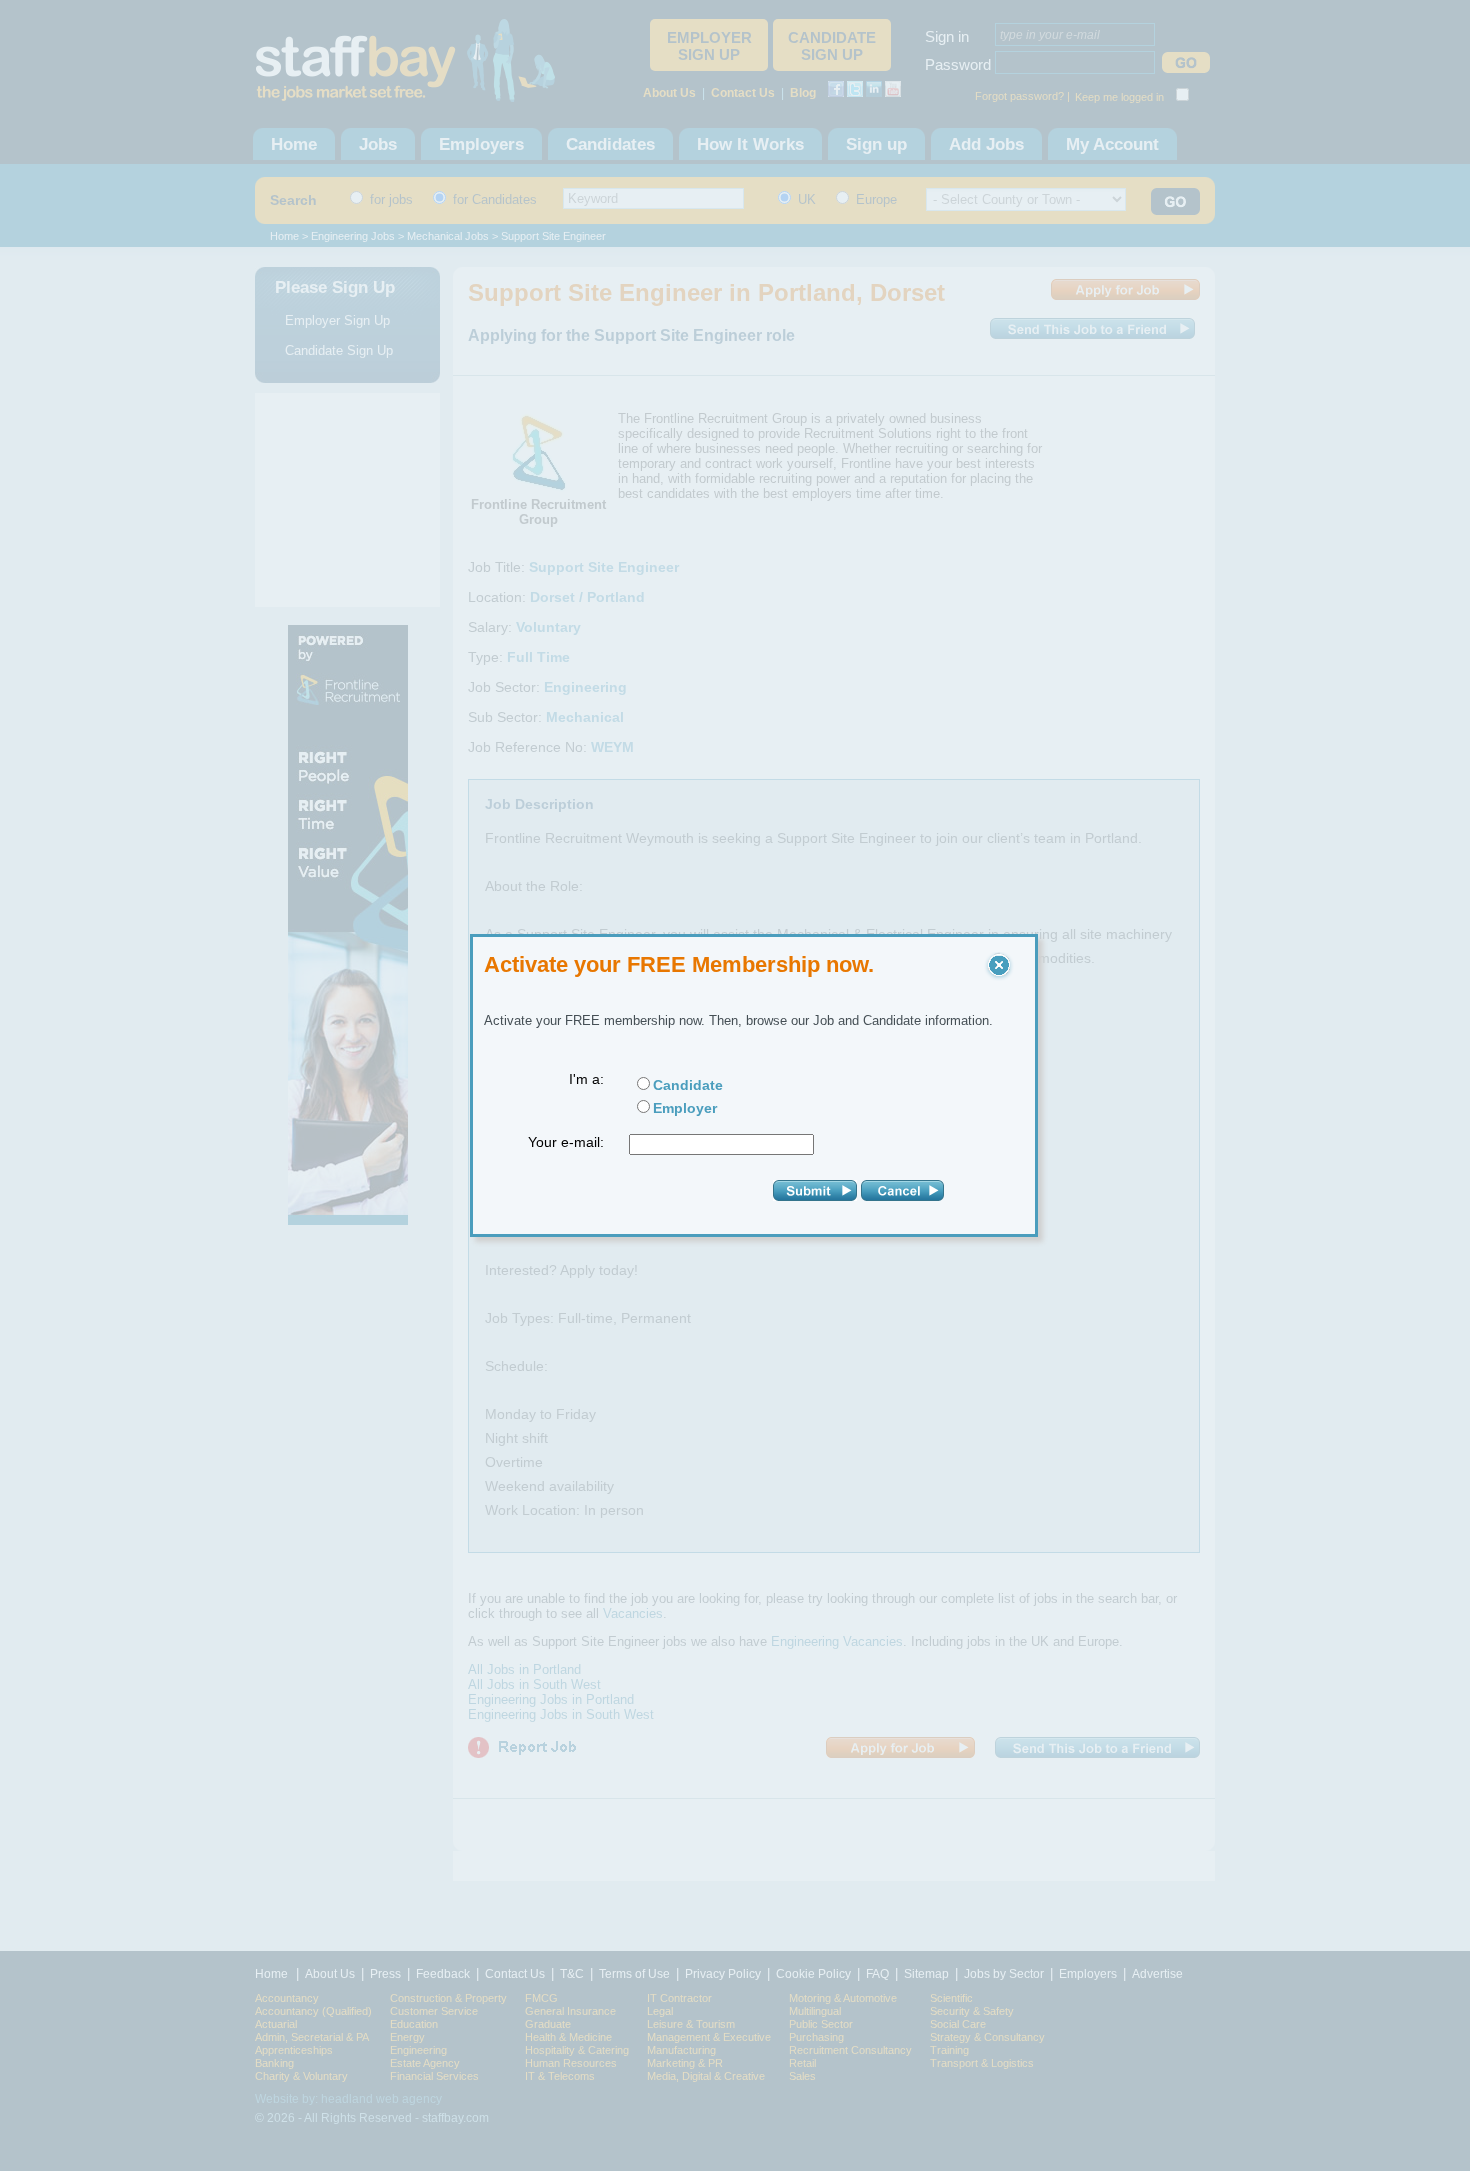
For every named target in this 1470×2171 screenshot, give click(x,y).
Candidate (688, 1085)
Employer (685, 1108)
